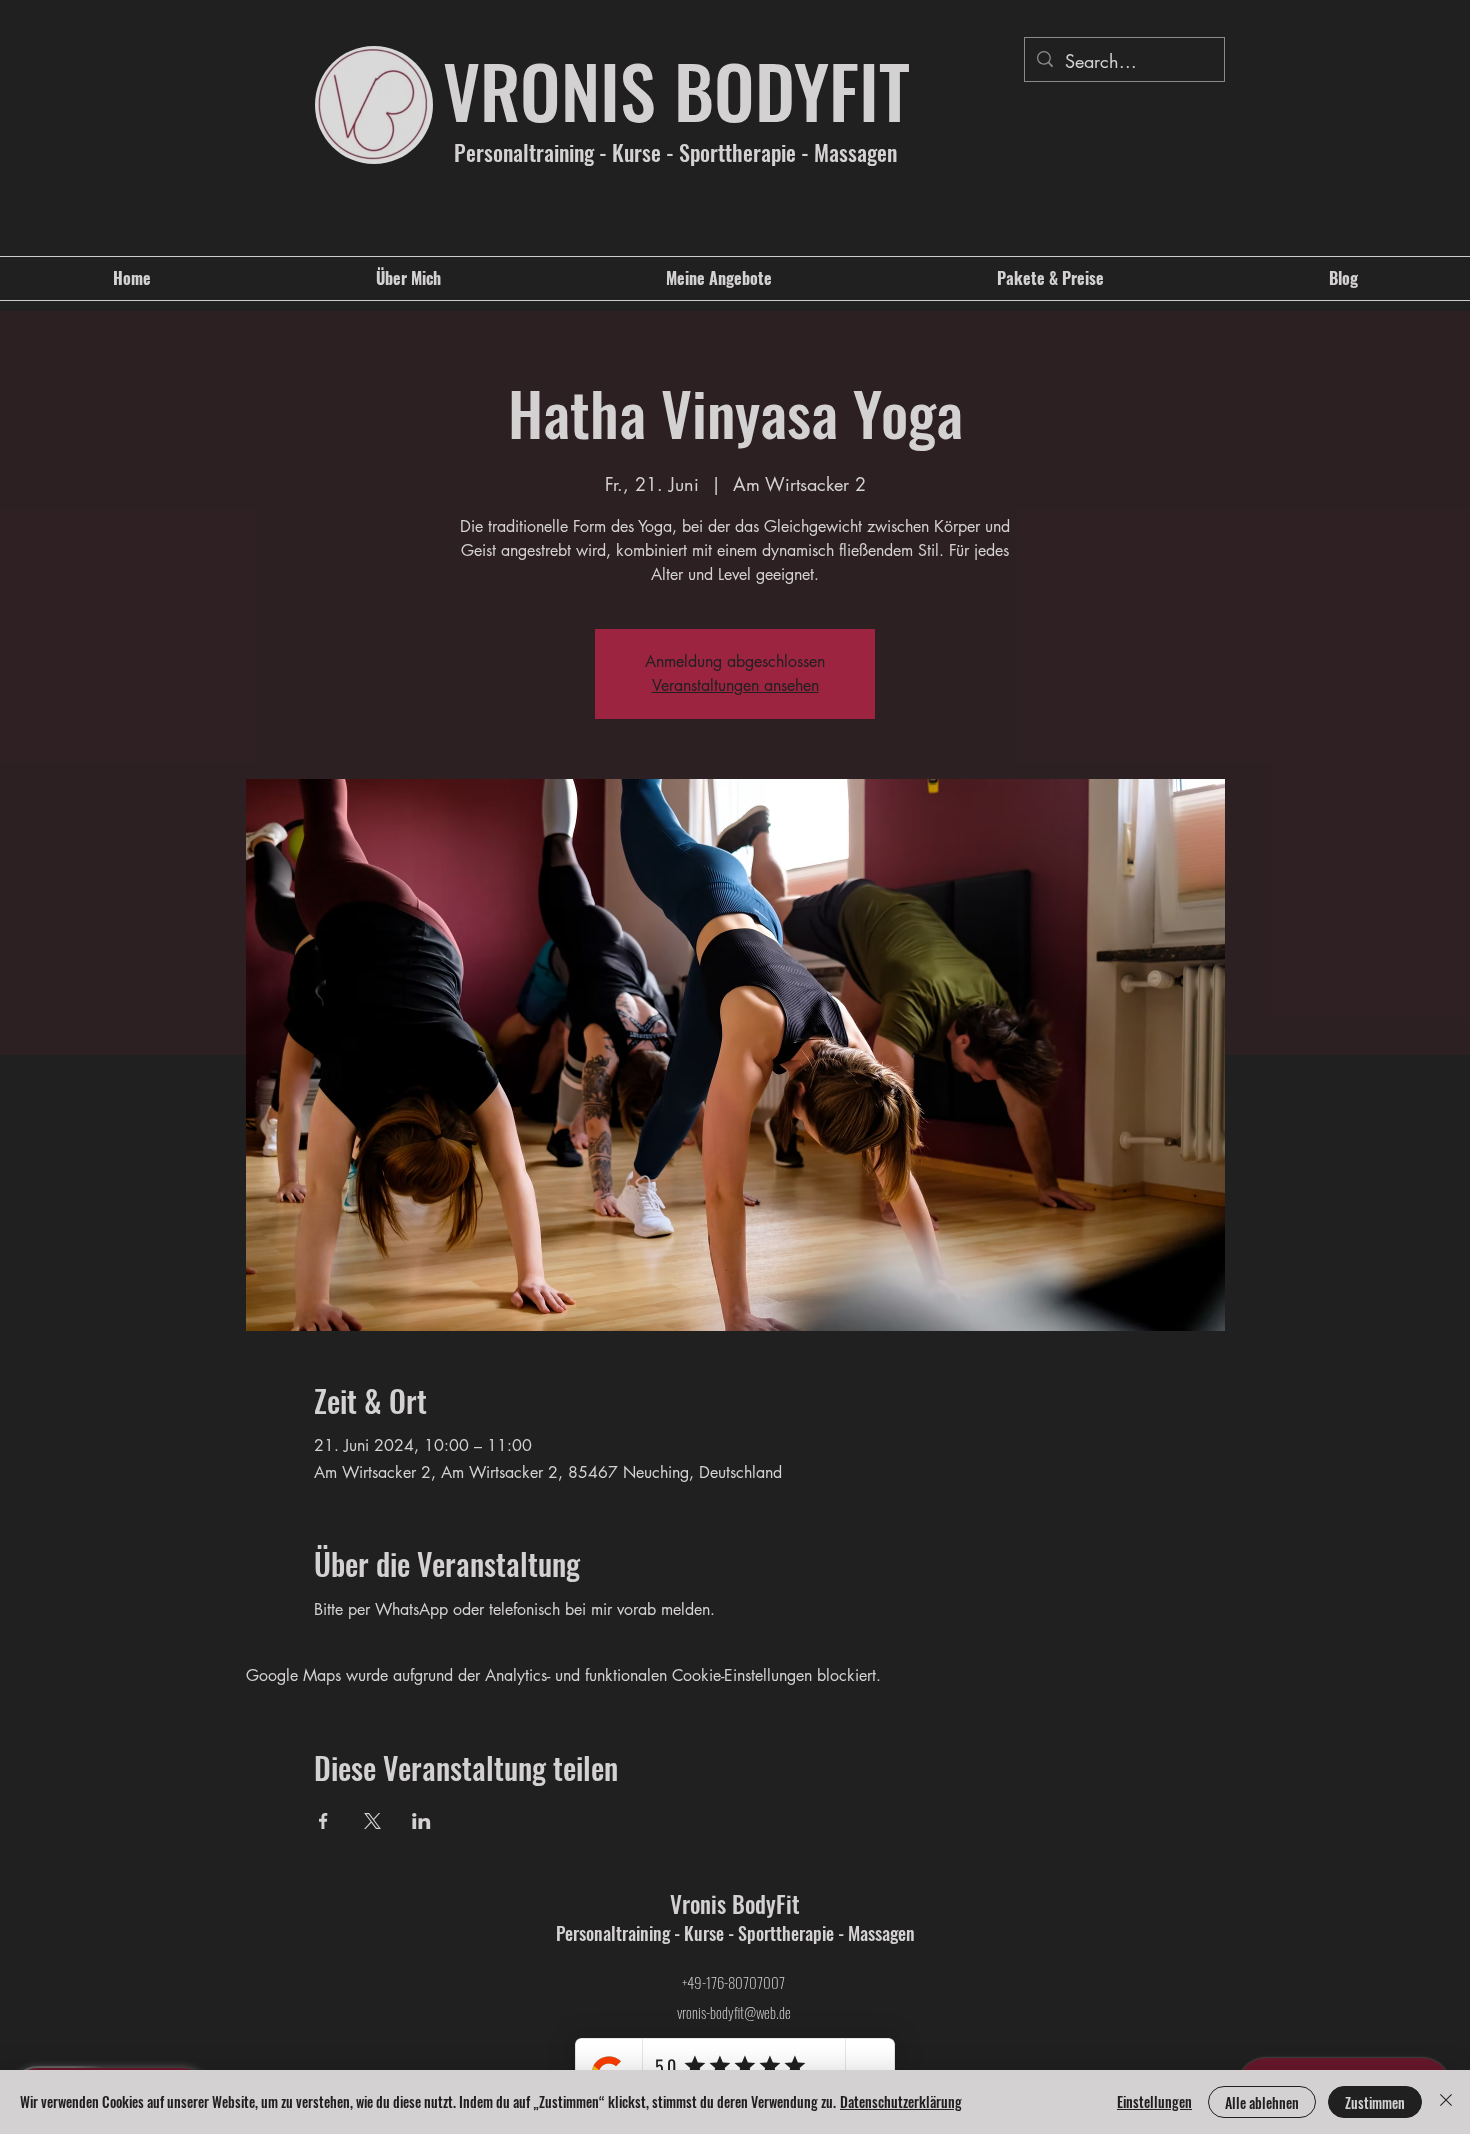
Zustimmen (1375, 2102)
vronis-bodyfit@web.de (734, 2012)
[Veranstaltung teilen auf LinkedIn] (421, 1821)
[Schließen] (1446, 2102)
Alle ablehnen (1262, 2102)
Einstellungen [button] (1154, 2101)
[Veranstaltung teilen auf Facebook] (323, 1821)
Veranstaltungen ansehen (735, 685)
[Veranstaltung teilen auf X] (372, 1821)
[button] (718, 278)
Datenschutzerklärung (901, 2101)
